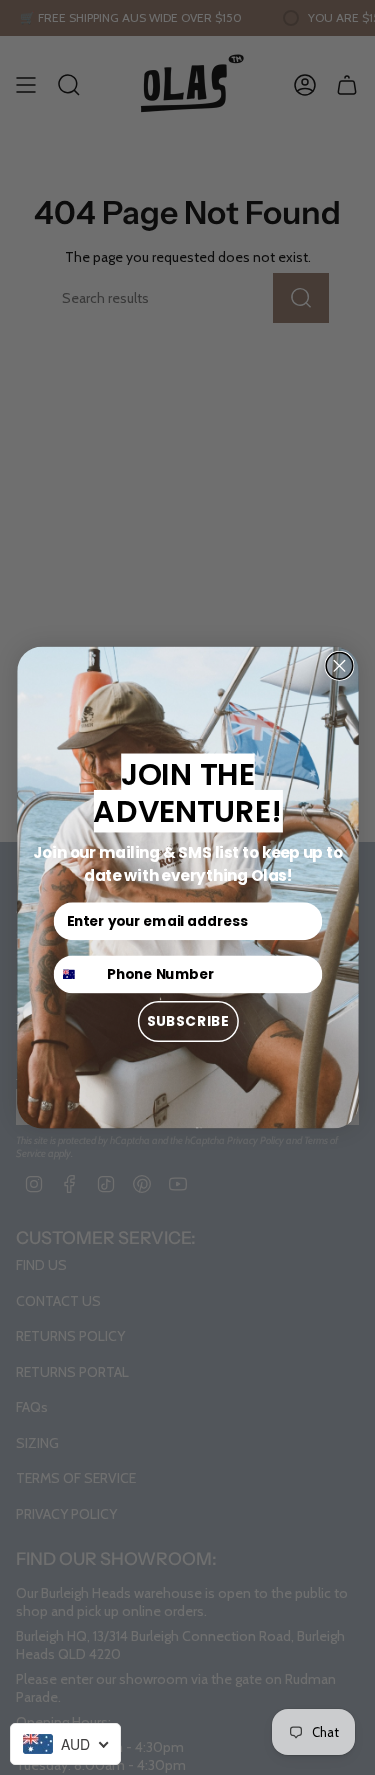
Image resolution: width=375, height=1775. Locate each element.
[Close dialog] (339, 666)
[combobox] (65, 1744)
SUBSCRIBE (187, 1020)
